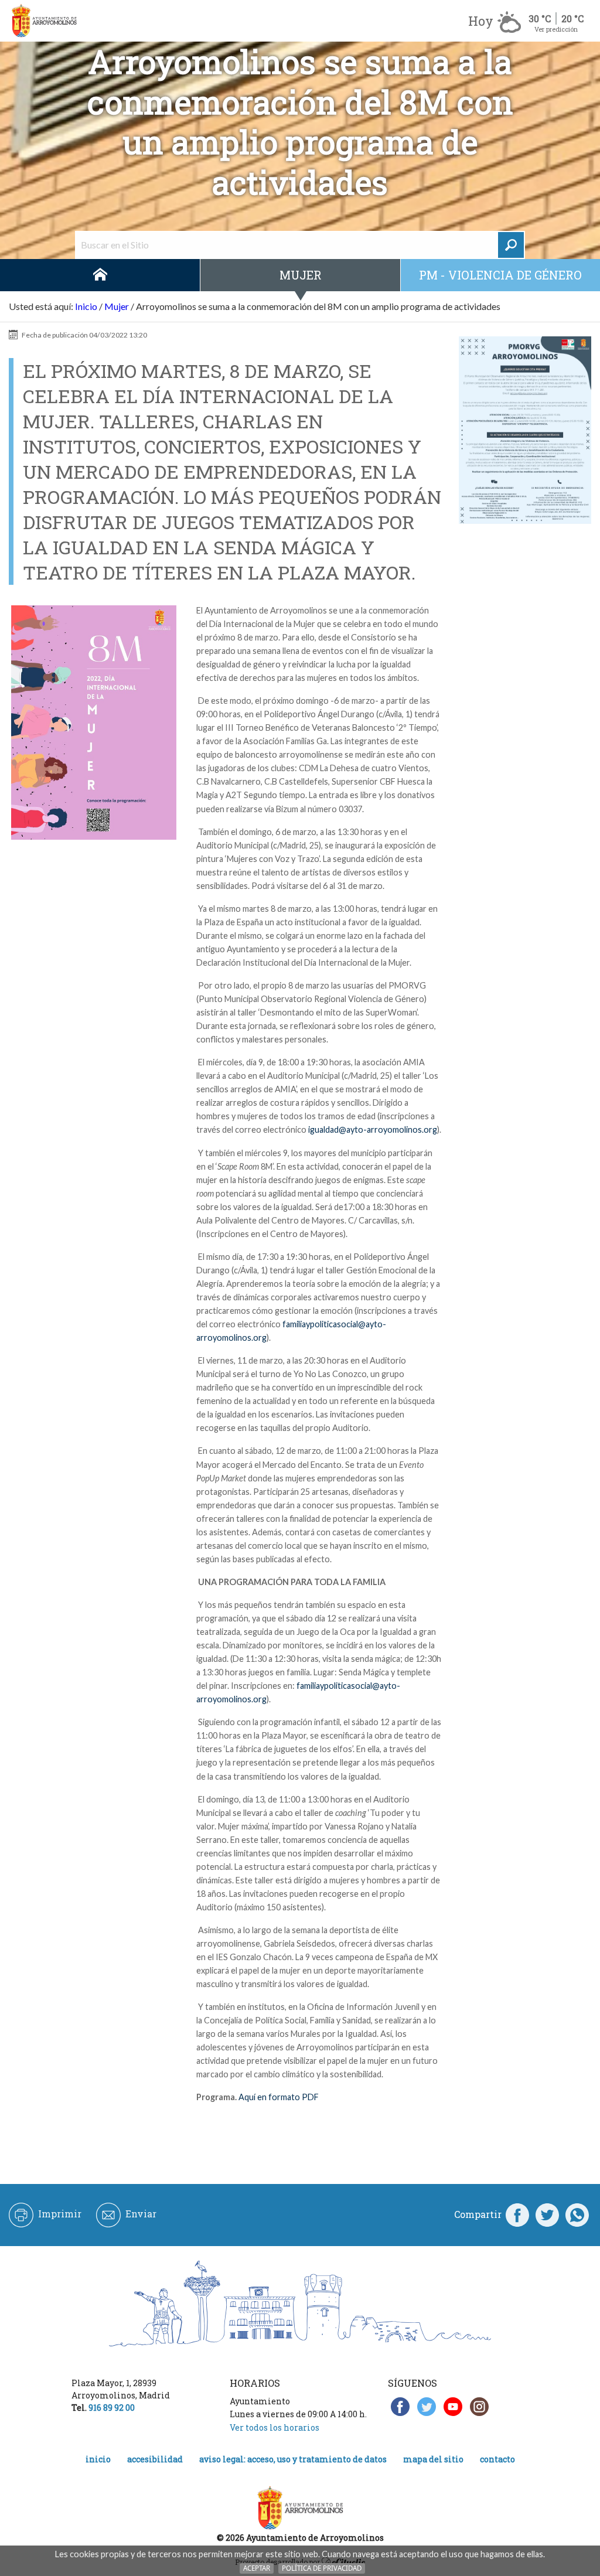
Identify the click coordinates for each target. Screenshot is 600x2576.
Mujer (301, 275)
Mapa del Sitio (433, 2459)
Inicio (100, 275)
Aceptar (257, 2568)
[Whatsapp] (577, 2214)
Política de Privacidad (322, 2568)
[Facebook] (517, 2214)
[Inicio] (44, 21)
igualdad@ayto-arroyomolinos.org (373, 1129)
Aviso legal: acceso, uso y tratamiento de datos (293, 2459)
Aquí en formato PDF (279, 2097)
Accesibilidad (155, 2459)
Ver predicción (556, 29)
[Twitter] (547, 2214)
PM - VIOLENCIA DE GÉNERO (500, 275)
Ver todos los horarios (275, 2427)
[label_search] (511, 245)
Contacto (497, 2459)
